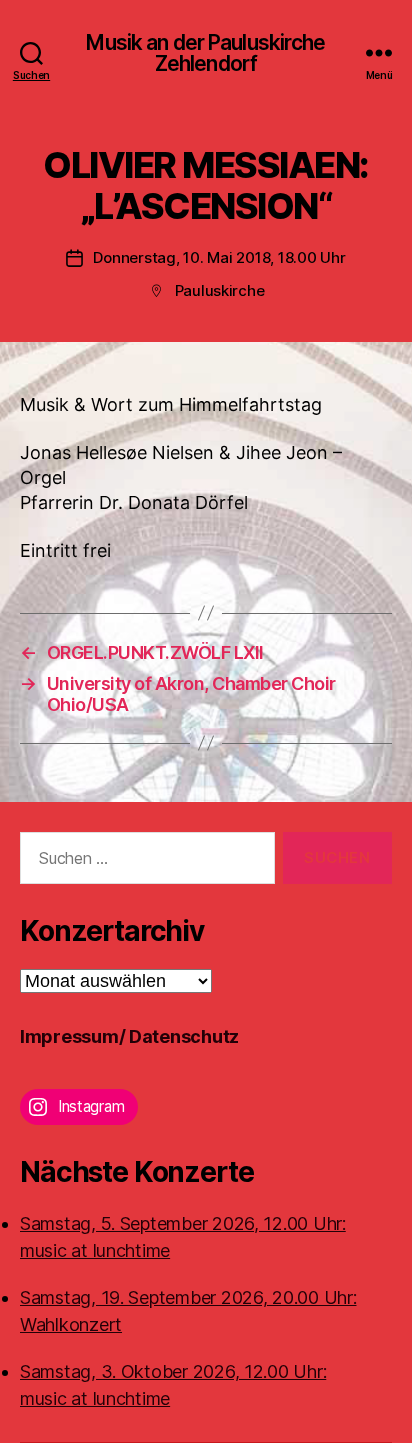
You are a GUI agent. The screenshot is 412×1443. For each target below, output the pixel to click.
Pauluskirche (220, 290)
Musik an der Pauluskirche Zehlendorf (205, 53)
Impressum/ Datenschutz (129, 1036)
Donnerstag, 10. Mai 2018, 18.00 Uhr (219, 257)
